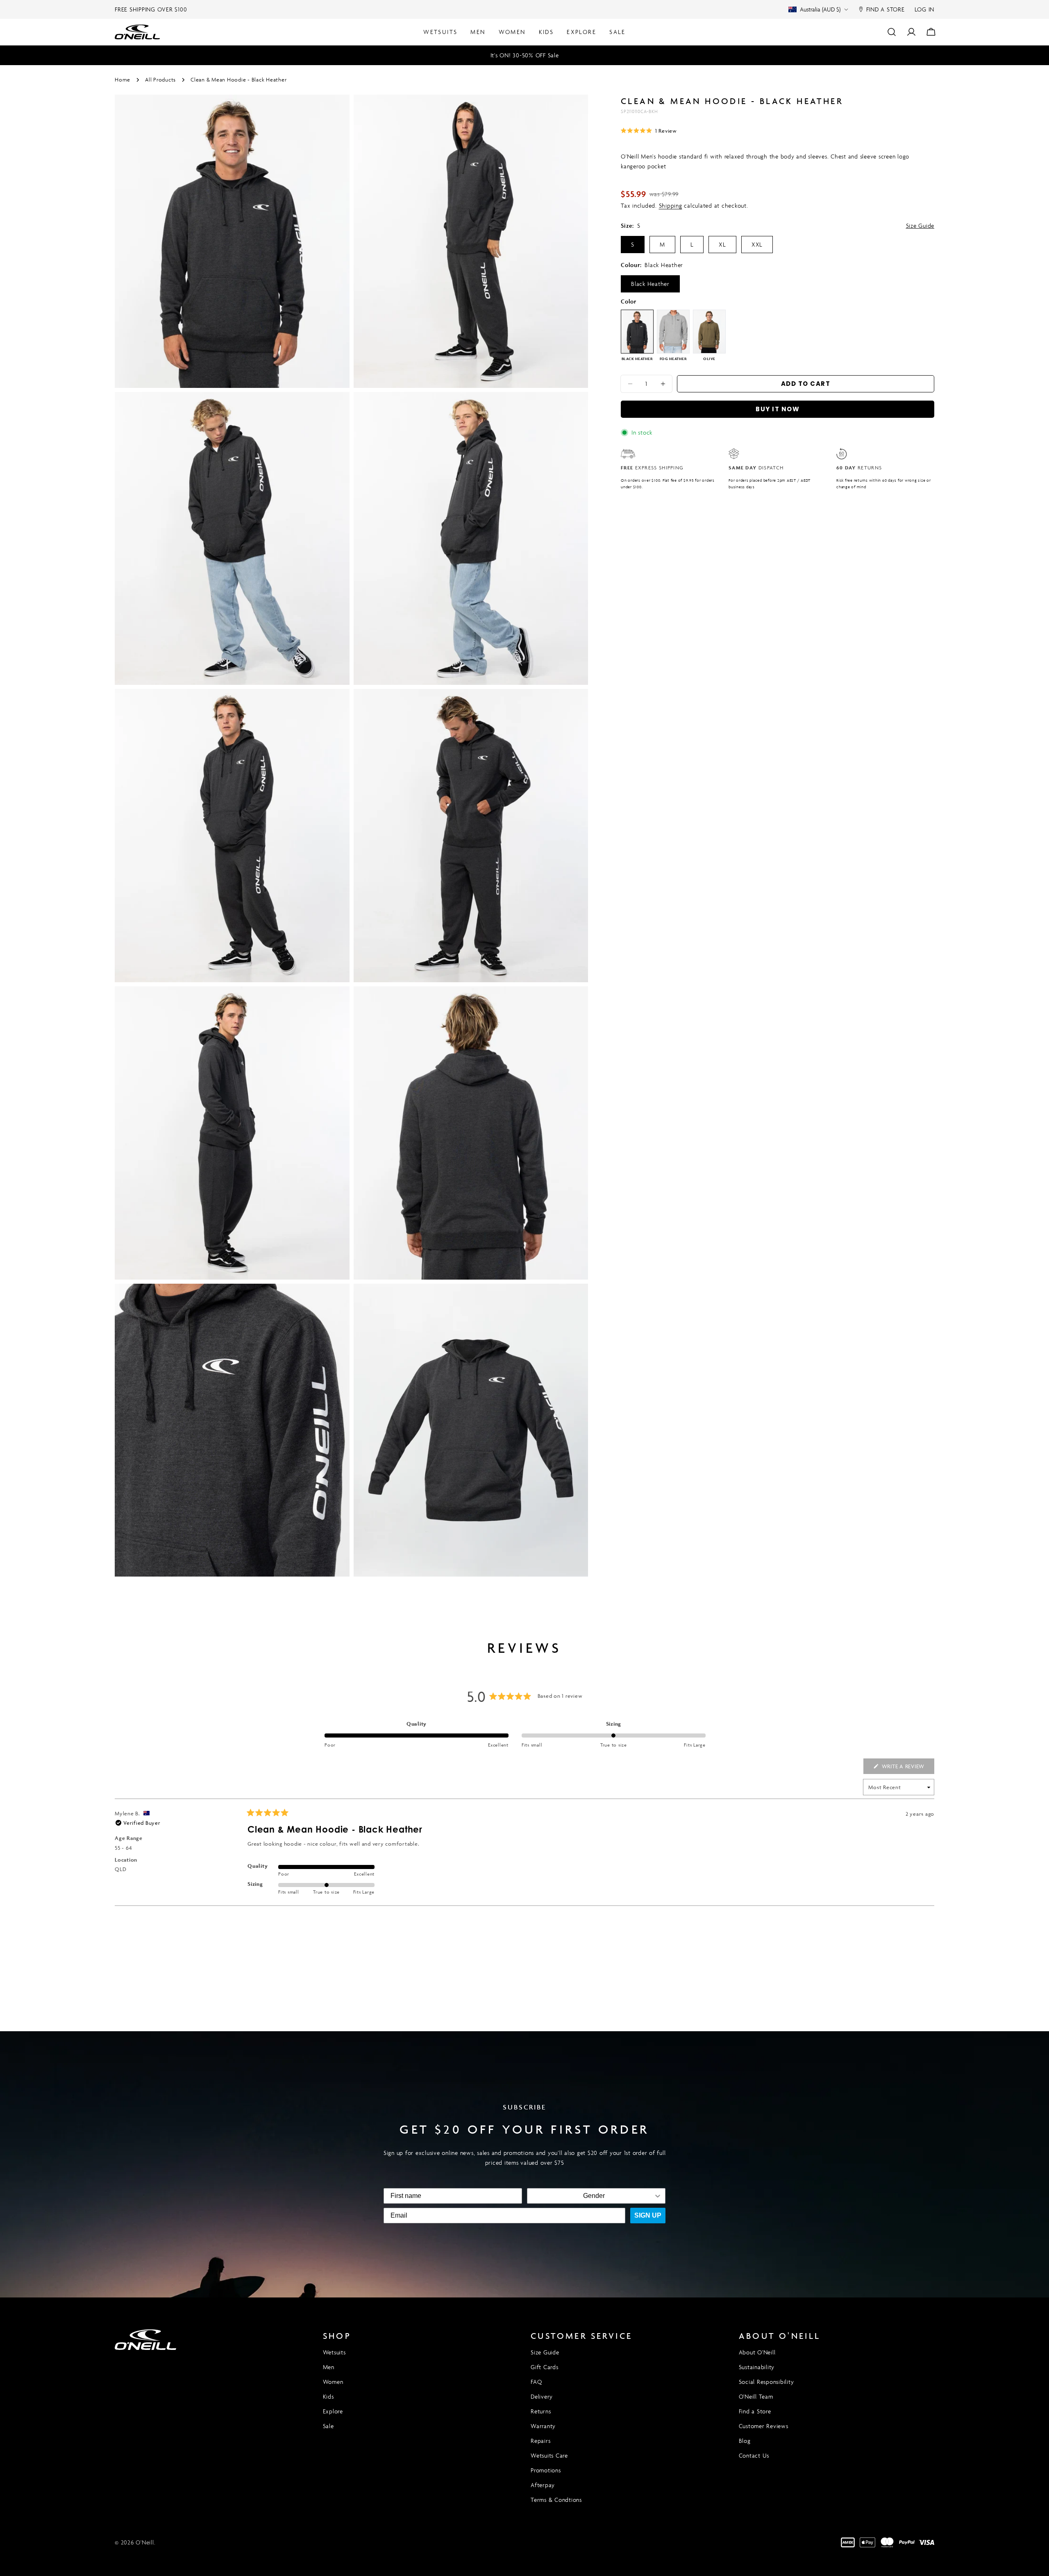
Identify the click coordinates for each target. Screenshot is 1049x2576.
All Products (160, 80)
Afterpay (543, 2485)
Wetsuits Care (549, 2455)
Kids (328, 2396)
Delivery (542, 2396)
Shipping (671, 205)
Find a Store (755, 2411)
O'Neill (145, 2542)
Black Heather (650, 284)
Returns (541, 2411)
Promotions (546, 2470)
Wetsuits (334, 2352)
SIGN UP (648, 2215)
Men (329, 2367)
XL (722, 244)
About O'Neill (757, 2352)
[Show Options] (658, 2196)
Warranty (543, 2426)
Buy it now (778, 409)
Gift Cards (545, 2367)
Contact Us (754, 2455)
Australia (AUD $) (820, 9)
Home (123, 80)
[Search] (892, 32)
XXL (757, 244)
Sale (328, 2426)
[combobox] (594, 2196)
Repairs (540, 2441)
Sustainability (757, 2367)
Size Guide (920, 225)
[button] (649, 130)
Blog (745, 2441)
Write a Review (907, 1768)
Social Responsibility (766, 2382)
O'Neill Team (756, 2396)
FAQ (536, 2382)
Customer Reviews (764, 2426)
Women (333, 2382)
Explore (333, 2411)
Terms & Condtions (556, 2500)
